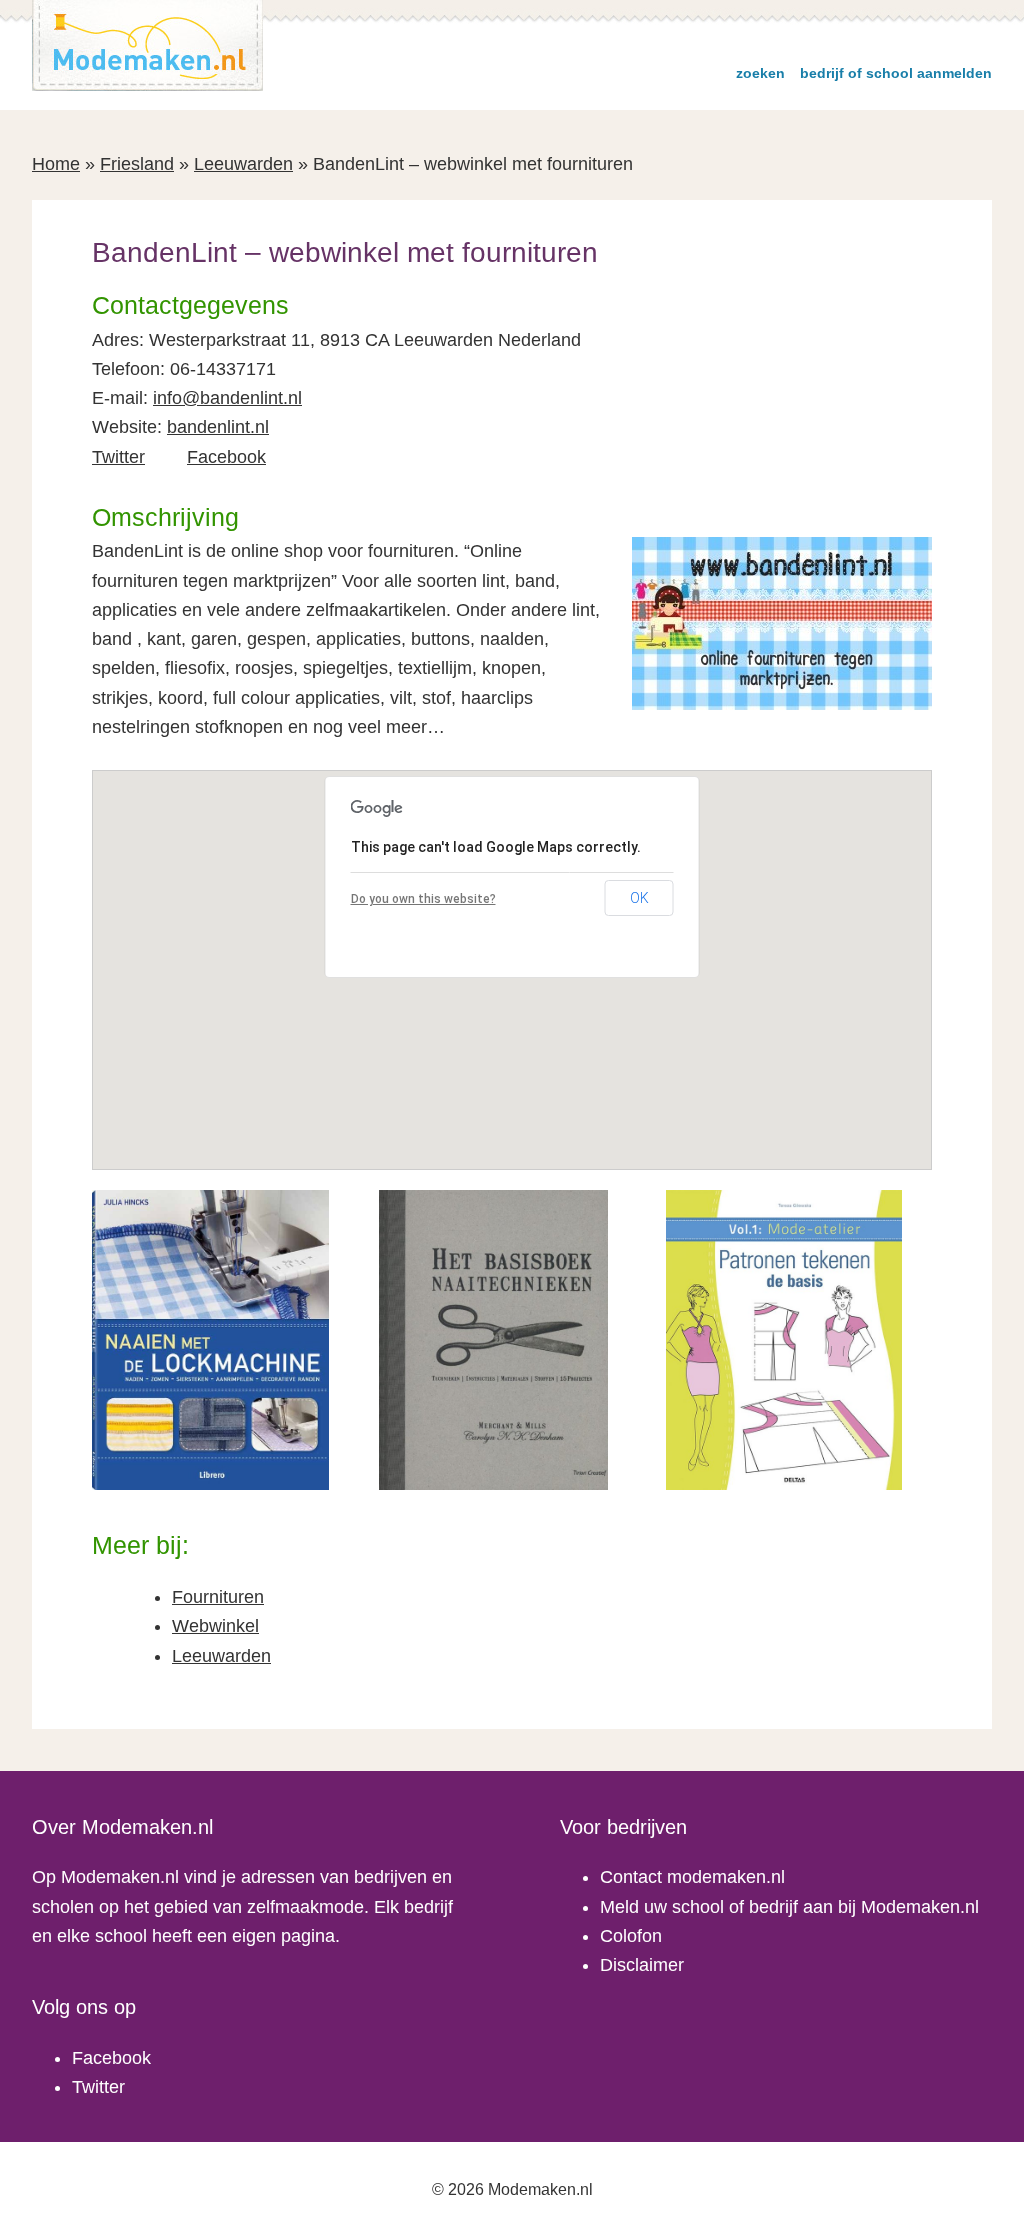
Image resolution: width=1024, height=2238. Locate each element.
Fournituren (218, 1597)
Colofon (631, 1936)
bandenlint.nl (218, 427)
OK (639, 898)
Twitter (118, 457)
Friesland (137, 164)
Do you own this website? (423, 899)
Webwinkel (215, 1626)
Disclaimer (642, 1965)
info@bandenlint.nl (227, 398)
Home (56, 164)
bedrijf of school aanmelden (896, 73)
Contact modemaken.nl (692, 1877)
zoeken (760, 73)
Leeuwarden (243, 164)
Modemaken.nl (148, 45)
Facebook (226, 457)
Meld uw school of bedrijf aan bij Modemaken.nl (789, 1907)
